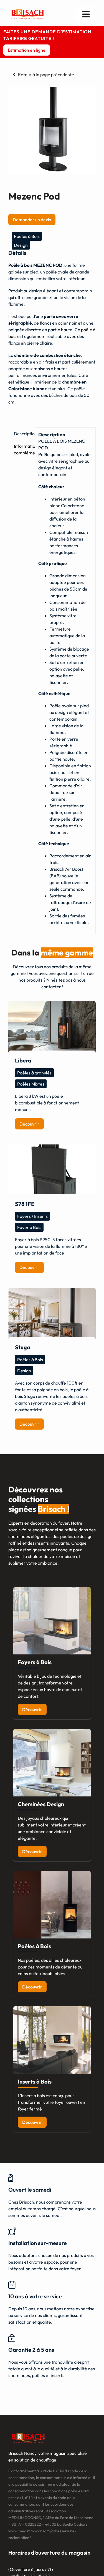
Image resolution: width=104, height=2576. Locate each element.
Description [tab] (22, 434)
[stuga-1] (52, 1317)
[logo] (29, 10)
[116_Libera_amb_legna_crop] (52, 1030)
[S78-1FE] (52, 1174)
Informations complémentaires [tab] (22, 449)
